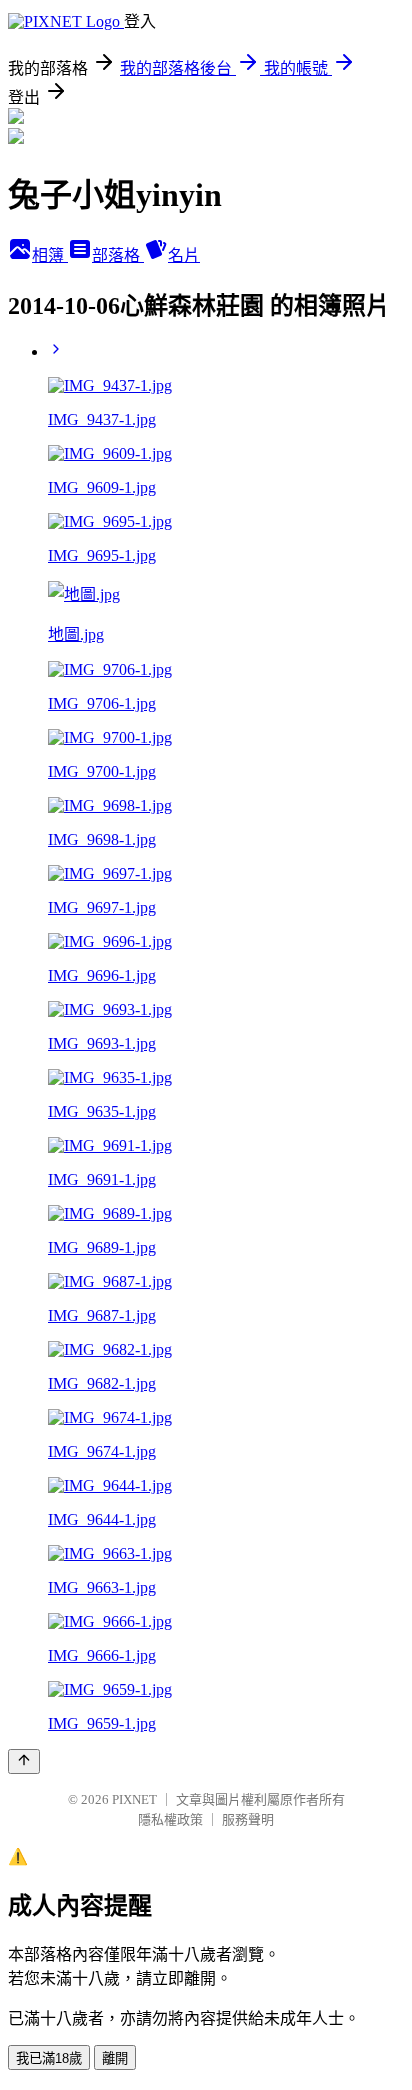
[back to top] (24, 1761)
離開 (115, 2058)
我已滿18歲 (49, 2058)
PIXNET (134, 1799)
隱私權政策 (170, 1819)
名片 (184, 255)
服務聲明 (248, 1819)
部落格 (118, 255)
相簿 (50, 255)
